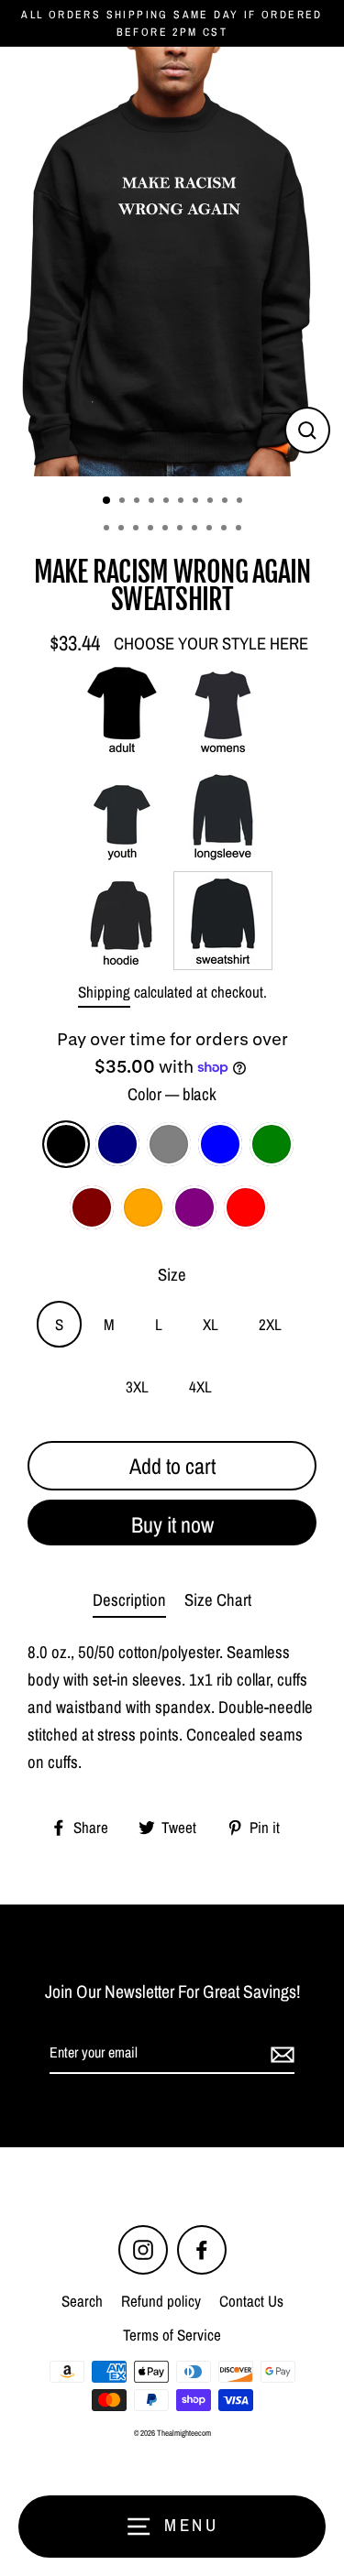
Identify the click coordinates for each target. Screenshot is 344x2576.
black (66, 1144)
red (246, 1207)
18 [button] (211, 529)
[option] (172, 262)
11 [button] (108, 529)
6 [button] (183, 502)
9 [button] (227, 502)
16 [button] (182, 529)
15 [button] (167, 529)
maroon (92, 1207)
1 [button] (107, 501)
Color (172, 1094)
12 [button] (123, 529)
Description (129, 1600)
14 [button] (152, 529)
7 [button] (197, 502)
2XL (270, 1324)
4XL (200, 1386)
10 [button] (241, 502)
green (272, 1144)
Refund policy (161, 2301)
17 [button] (196, 529)
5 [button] (168, 502)
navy (117, 1144)
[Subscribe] (280, 2054)
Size (172, 1275)
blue (220, 1144)
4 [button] (153, 502)
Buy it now (172, 1524)
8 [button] (212, 502)
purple (194, 1207)
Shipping (104, 992)
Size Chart (218, 1600)
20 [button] (240, 529)
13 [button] (138, 529)
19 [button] (226, 529)
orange (143, 1207)
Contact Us (251, 2301)
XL (211, 1324)
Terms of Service (172, 2335)
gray (169, 1144)
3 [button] (139, 502)
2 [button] (124, 502)
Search (82, 2301)
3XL (137, 1386)
